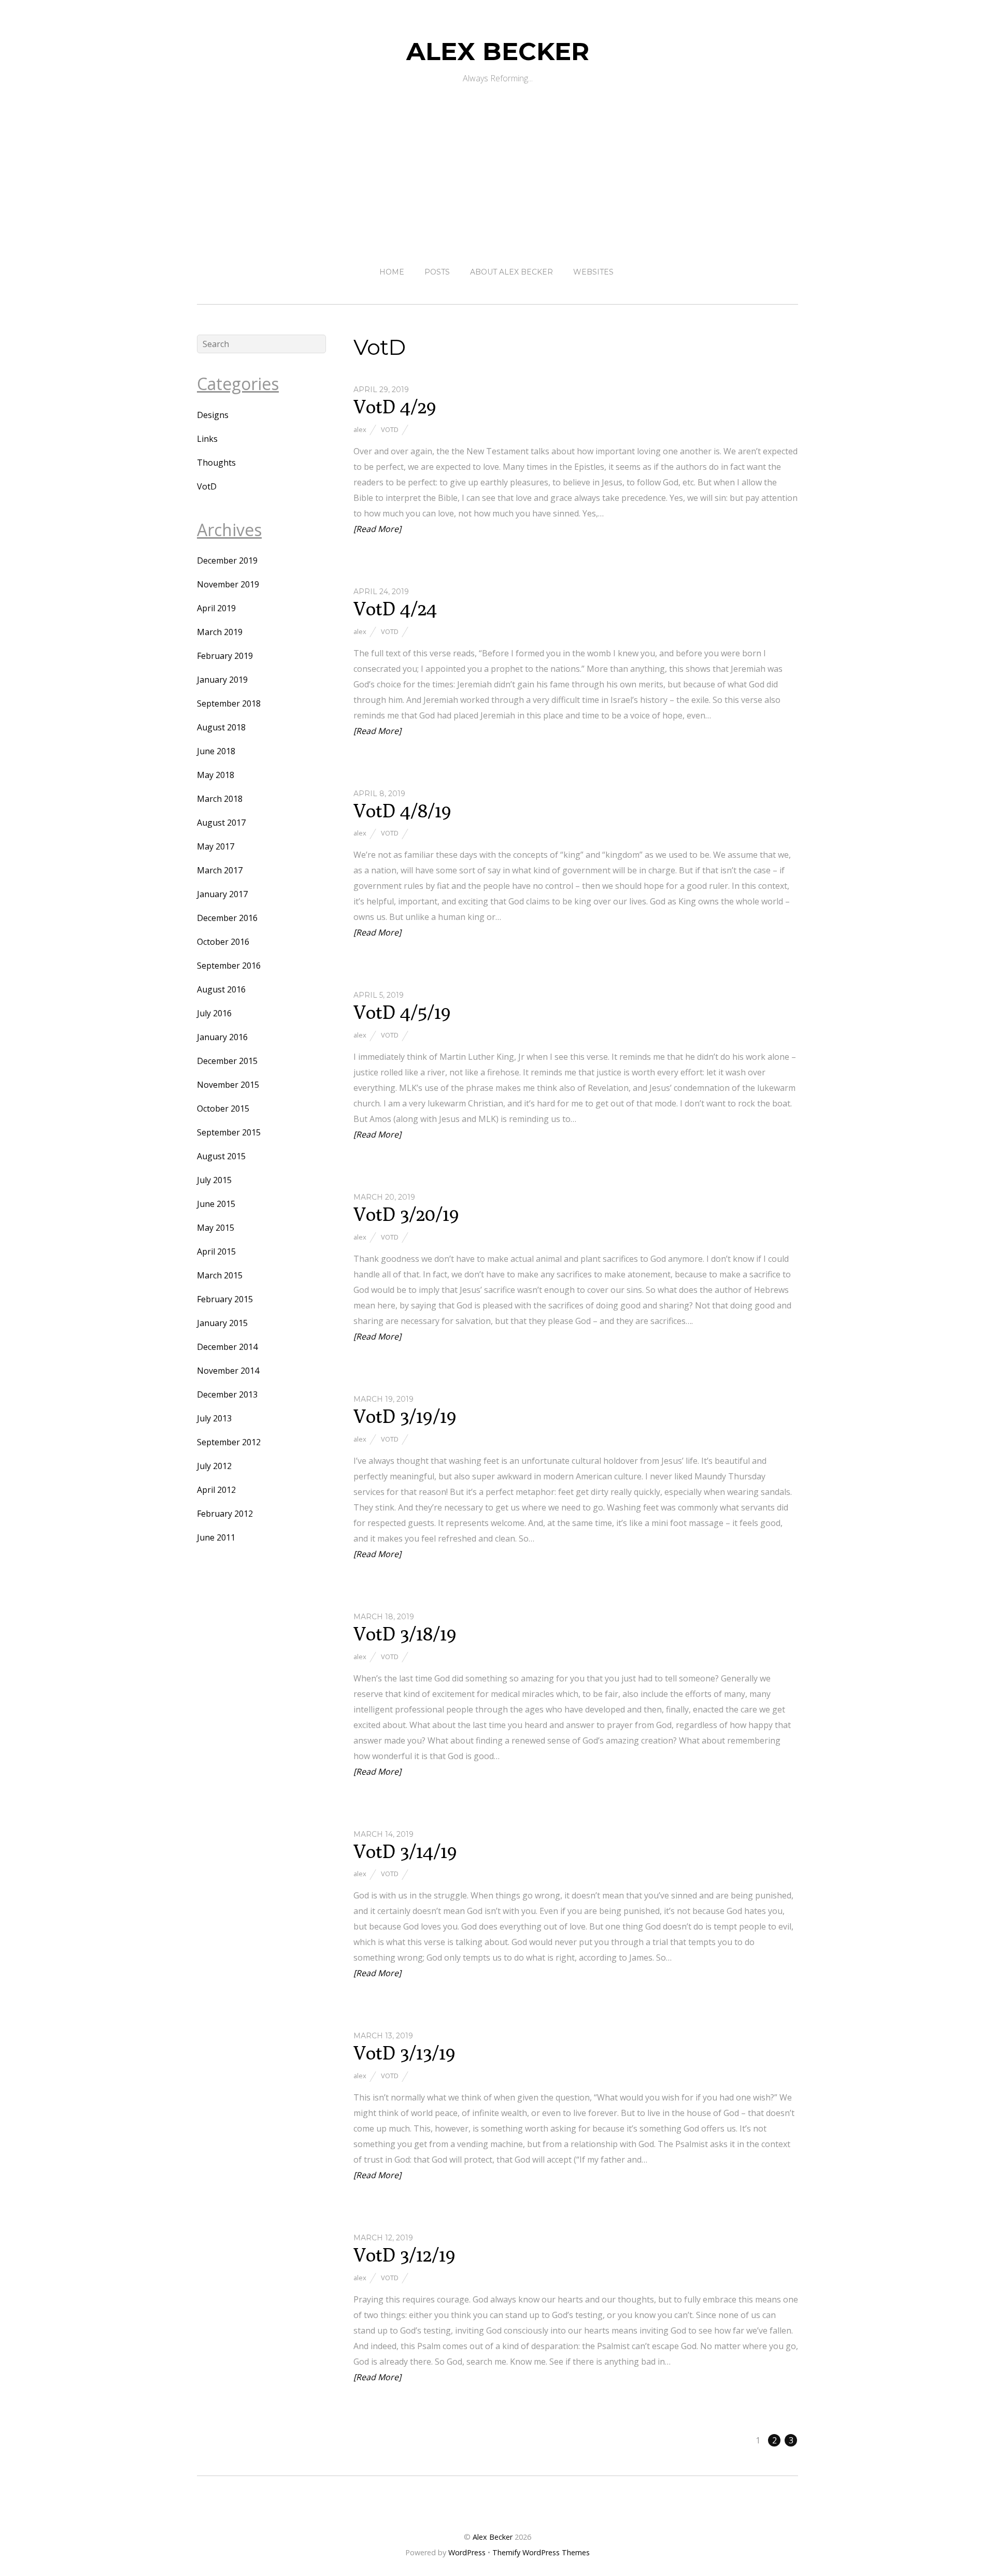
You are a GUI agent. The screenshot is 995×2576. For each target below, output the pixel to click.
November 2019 (228, 584)
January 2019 (222, 680)
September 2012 (229, 1442)
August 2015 (221, 1156)
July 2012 (214, 1466)
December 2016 (227, 918)
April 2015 (216, 1251)
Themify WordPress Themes (541, 2552)
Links (207, 439)
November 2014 (228, 1371)
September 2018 (229, 703)
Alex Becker (493, 2537)
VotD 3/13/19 (404, 2053)
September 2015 (229, 1132)
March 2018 (220, 799)
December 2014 (227, 1347)
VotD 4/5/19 (402, 1012)
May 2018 (216, 775)
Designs (213, 415)
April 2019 (216, 608)
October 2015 (223, 1109)
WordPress (467, 2552)
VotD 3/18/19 (405, 1634)
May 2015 (216, 1228)
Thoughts (216, 463)
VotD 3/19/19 (405, 1416)
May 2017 (216, 846)
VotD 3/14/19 (405, 1851)
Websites (593, 272)
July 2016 (214, 1013)
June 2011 (216, 1537)
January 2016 (222, 1037)
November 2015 (228, 1085)
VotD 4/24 (395, 608)
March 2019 (220, 632)
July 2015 (214, 1180)
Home (392, 272)
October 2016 (223, 942)
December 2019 (227, 560)
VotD (390, 429)
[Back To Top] (498, 2504)
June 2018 (216, 751)
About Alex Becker (511, 272)
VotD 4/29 (395, 406)
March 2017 (220, 870)
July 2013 (214, 1418)
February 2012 (225, 1514)
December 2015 (227, 1061)
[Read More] (377, 529)
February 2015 (225, 1299)
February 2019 (225, 656)
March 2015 (220, 1275)
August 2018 (221, 727)
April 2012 (216, 1490)
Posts (437, 272)
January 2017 (222, 894)
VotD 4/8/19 (402, 810)
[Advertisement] (497, 165)
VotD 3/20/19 (406, 1214)
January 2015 (222, 1323)
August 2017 (221, 823)
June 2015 (216, 1204)
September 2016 (229, 966)
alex (360, 429)
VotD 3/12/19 (404, 2255)
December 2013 (227, 1394)
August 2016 (221, 989)
